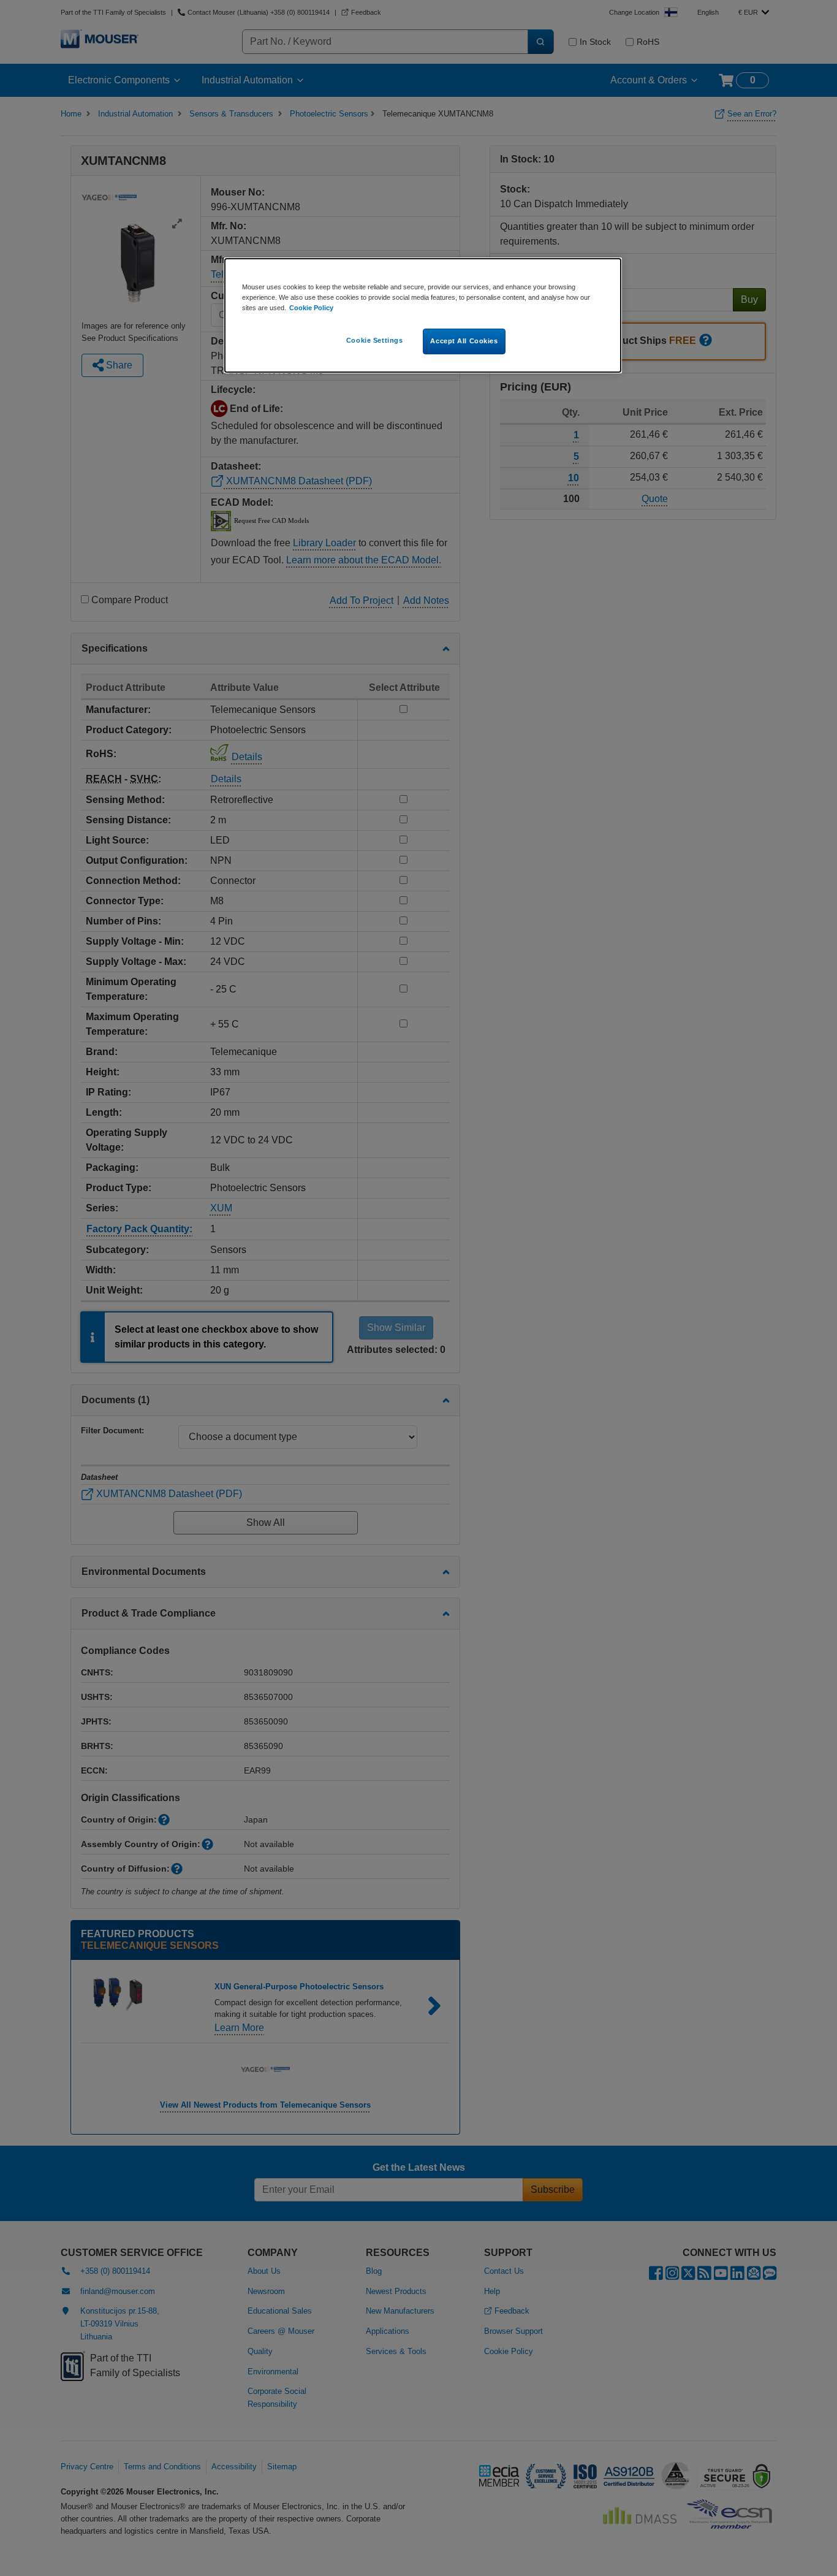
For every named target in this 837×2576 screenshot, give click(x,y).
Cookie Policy (311, 308)
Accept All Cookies (464, 341)
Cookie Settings (375, 340)
